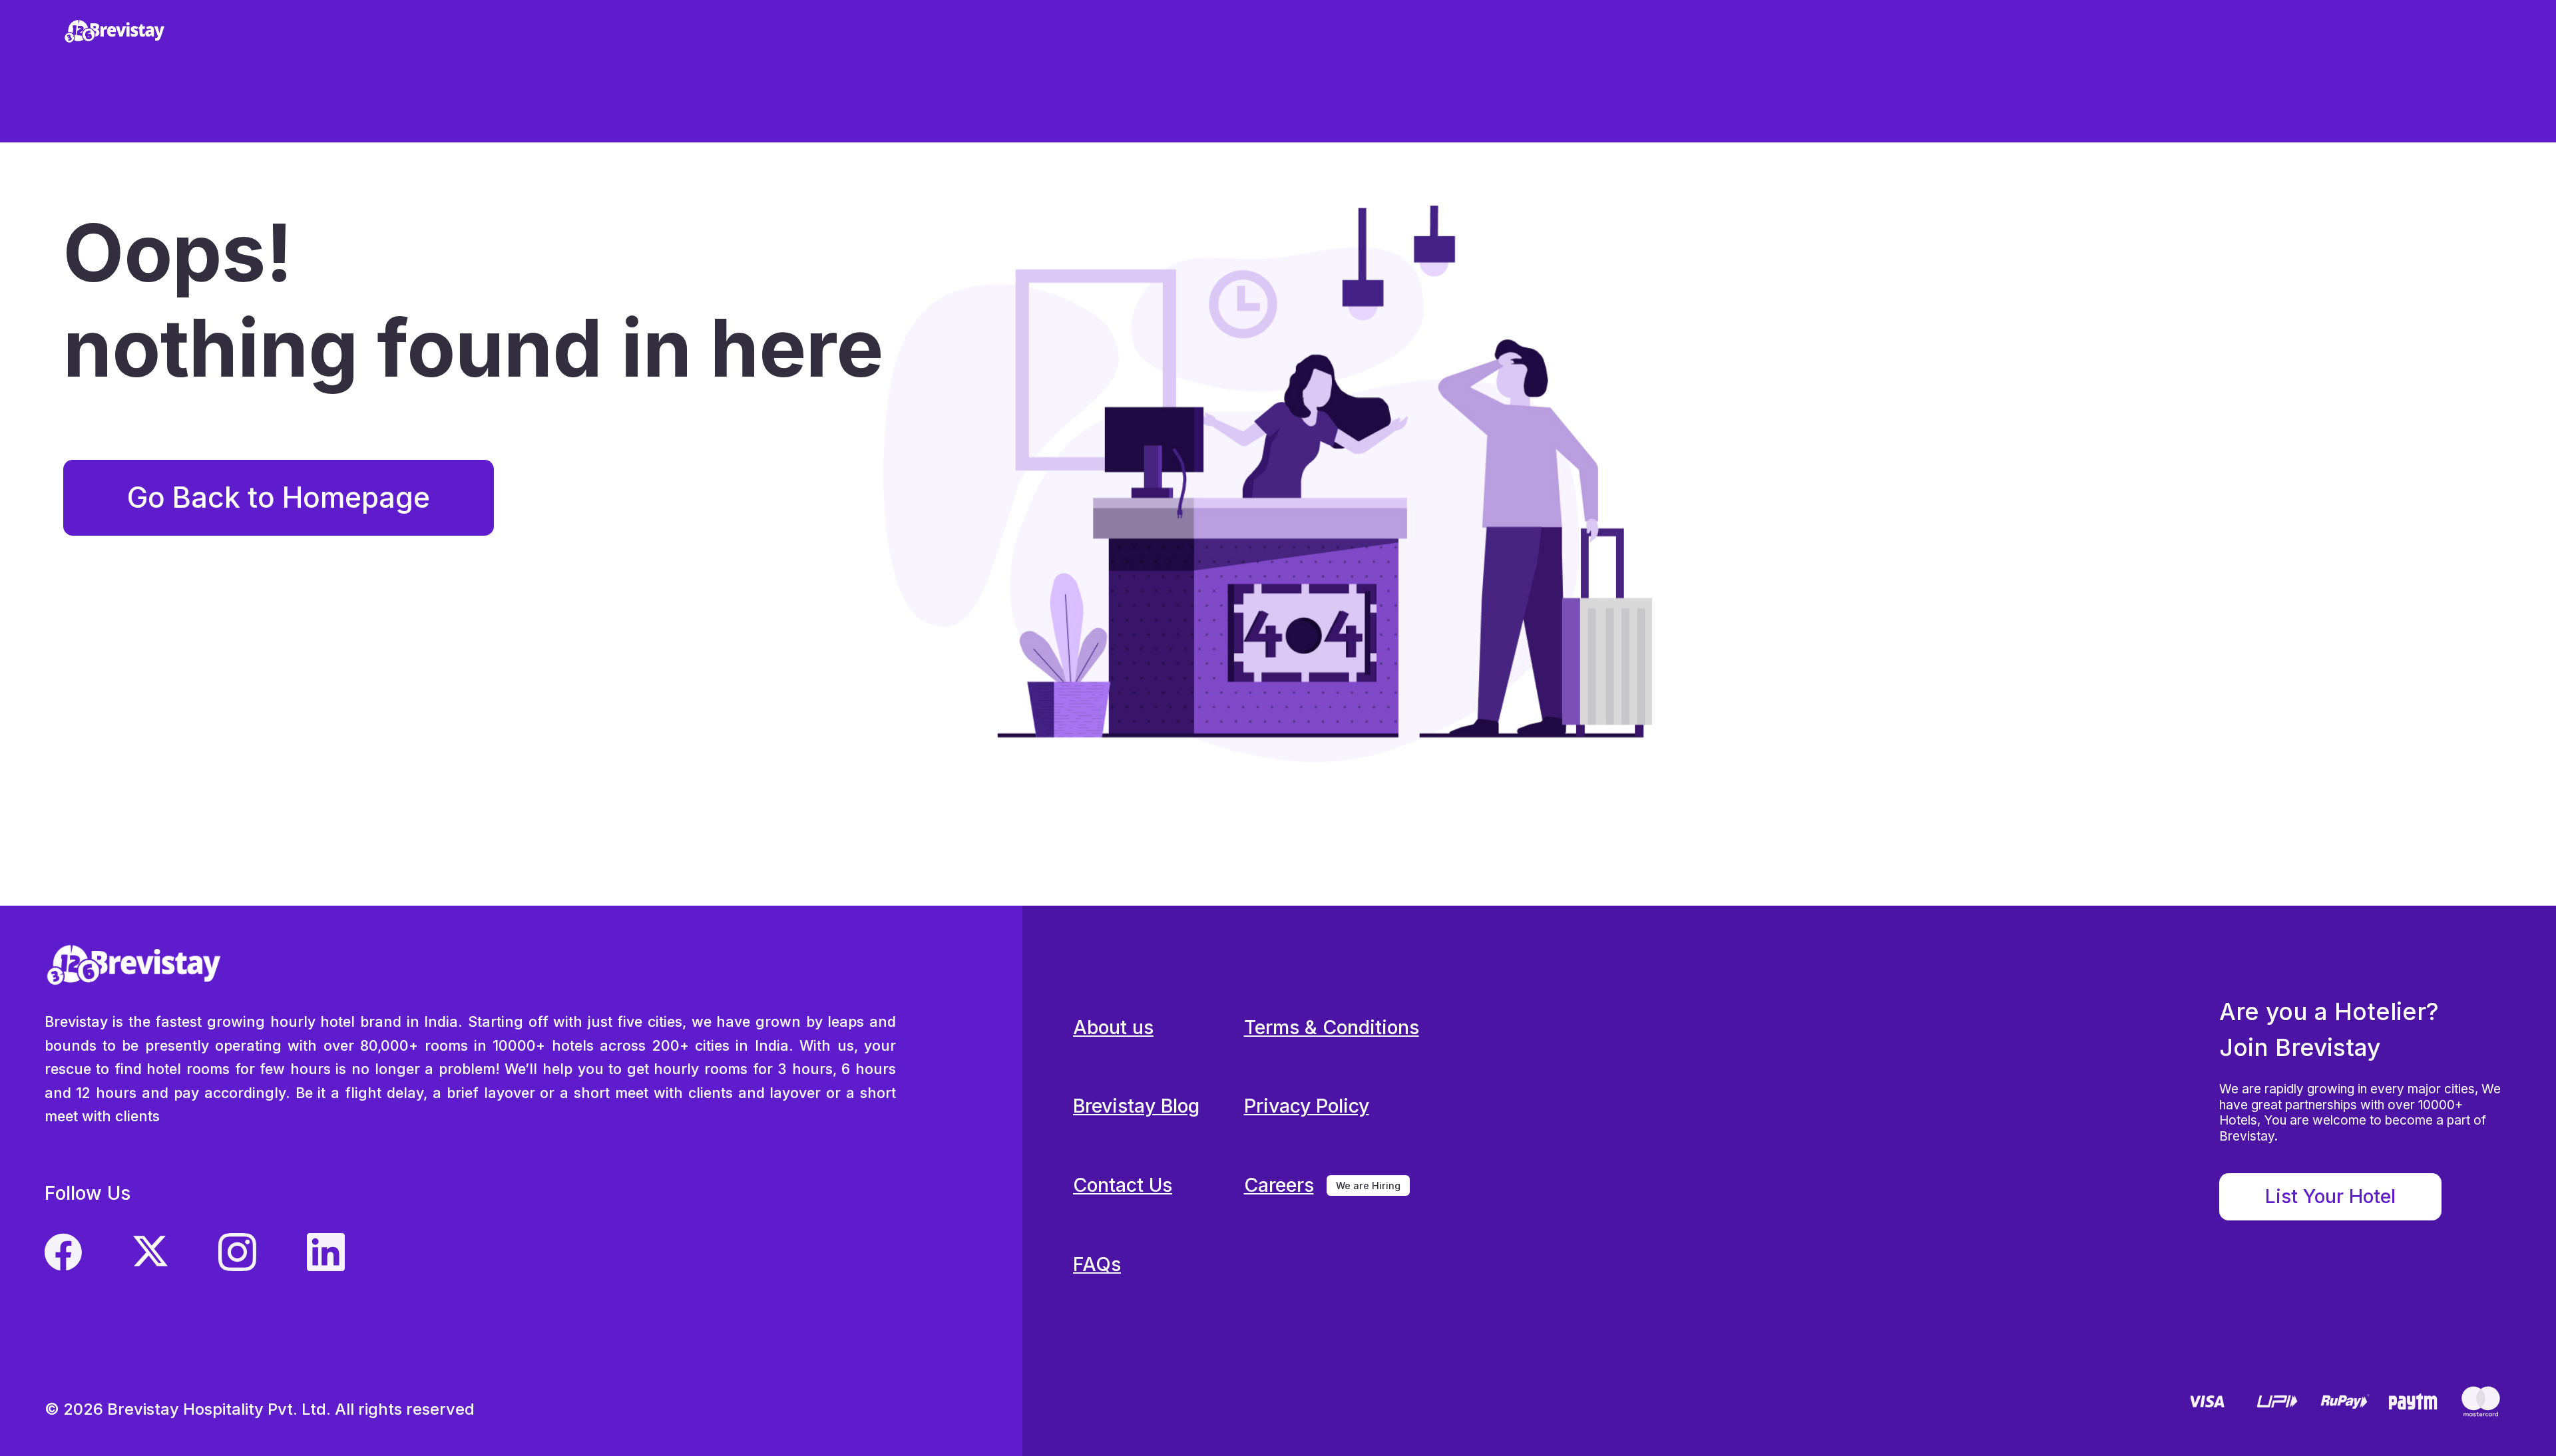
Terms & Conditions (1332, 1027)
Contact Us (1123, 1185)
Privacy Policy (1307, 1106)
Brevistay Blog (1136, 1106)
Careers (1279, 1185)
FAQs (1097, 1264)
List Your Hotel (2330, 1196)
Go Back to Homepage (279, 497)
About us (1113, 1027)
